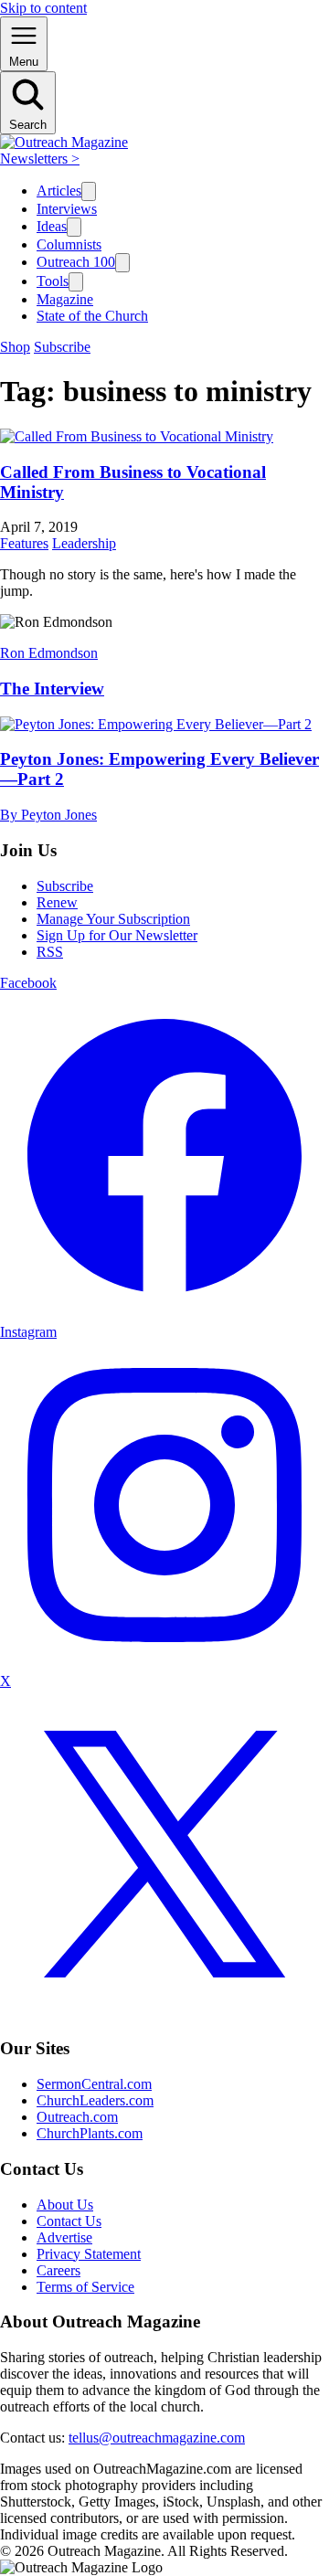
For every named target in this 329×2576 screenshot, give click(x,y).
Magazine (65, 299)
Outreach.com (77, 2117)
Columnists (69, 244)
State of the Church (92, 316)
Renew (57, 902)
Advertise (64, 2237)
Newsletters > (40, 159)
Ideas (52, 226)
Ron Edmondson (49, 653)
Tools (53, 281)
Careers (58, 2270)
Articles (59, 191)
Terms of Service (85, 2287)
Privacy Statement (89, 2254)
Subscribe (62, 347)
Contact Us (69, 2221)
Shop (15, 347)
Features (24, 543)
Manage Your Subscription (113, 919)
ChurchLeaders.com (95, 2100)
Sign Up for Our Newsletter (117, 935)
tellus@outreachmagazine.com (157, 2438)
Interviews (67, 209)
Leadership (84, 543)
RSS (50, 952)
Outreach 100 (76, 262)
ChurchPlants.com (90, 2133)
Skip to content (43, 8)
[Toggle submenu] (89, 191)
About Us (65, 2205)
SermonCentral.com (94, 2084)
